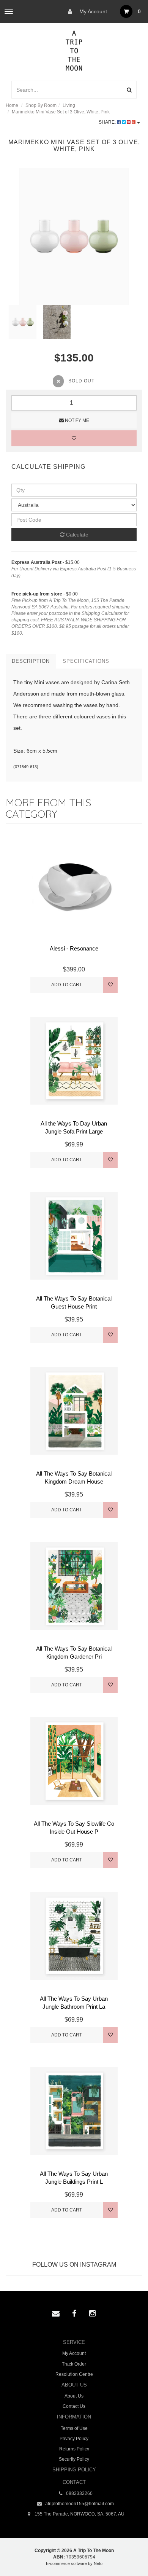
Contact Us (74, 2406)
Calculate (76, 535)
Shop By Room (41, 105)
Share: (108, 122)
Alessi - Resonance (74, 948)
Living (69, 105)
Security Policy (74, 2459)
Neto (98, 2563)
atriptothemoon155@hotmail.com (79, 2504)
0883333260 (79, 2493)
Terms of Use (74, 2428)
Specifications (86, 661)
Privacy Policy (74, 2439)
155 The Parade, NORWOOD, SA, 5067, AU (79, 2514)
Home (12, 105)
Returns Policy (74, 2449)
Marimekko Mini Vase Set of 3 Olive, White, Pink (61, 112)
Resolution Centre (74, 2374)
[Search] (129, 90)
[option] (74, 236)
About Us (74, 2396)
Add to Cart (67, 985)
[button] (127, 2553)
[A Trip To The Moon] (74, 50)
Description (31, 661)
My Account (92, 11)
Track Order (74, 2364)
